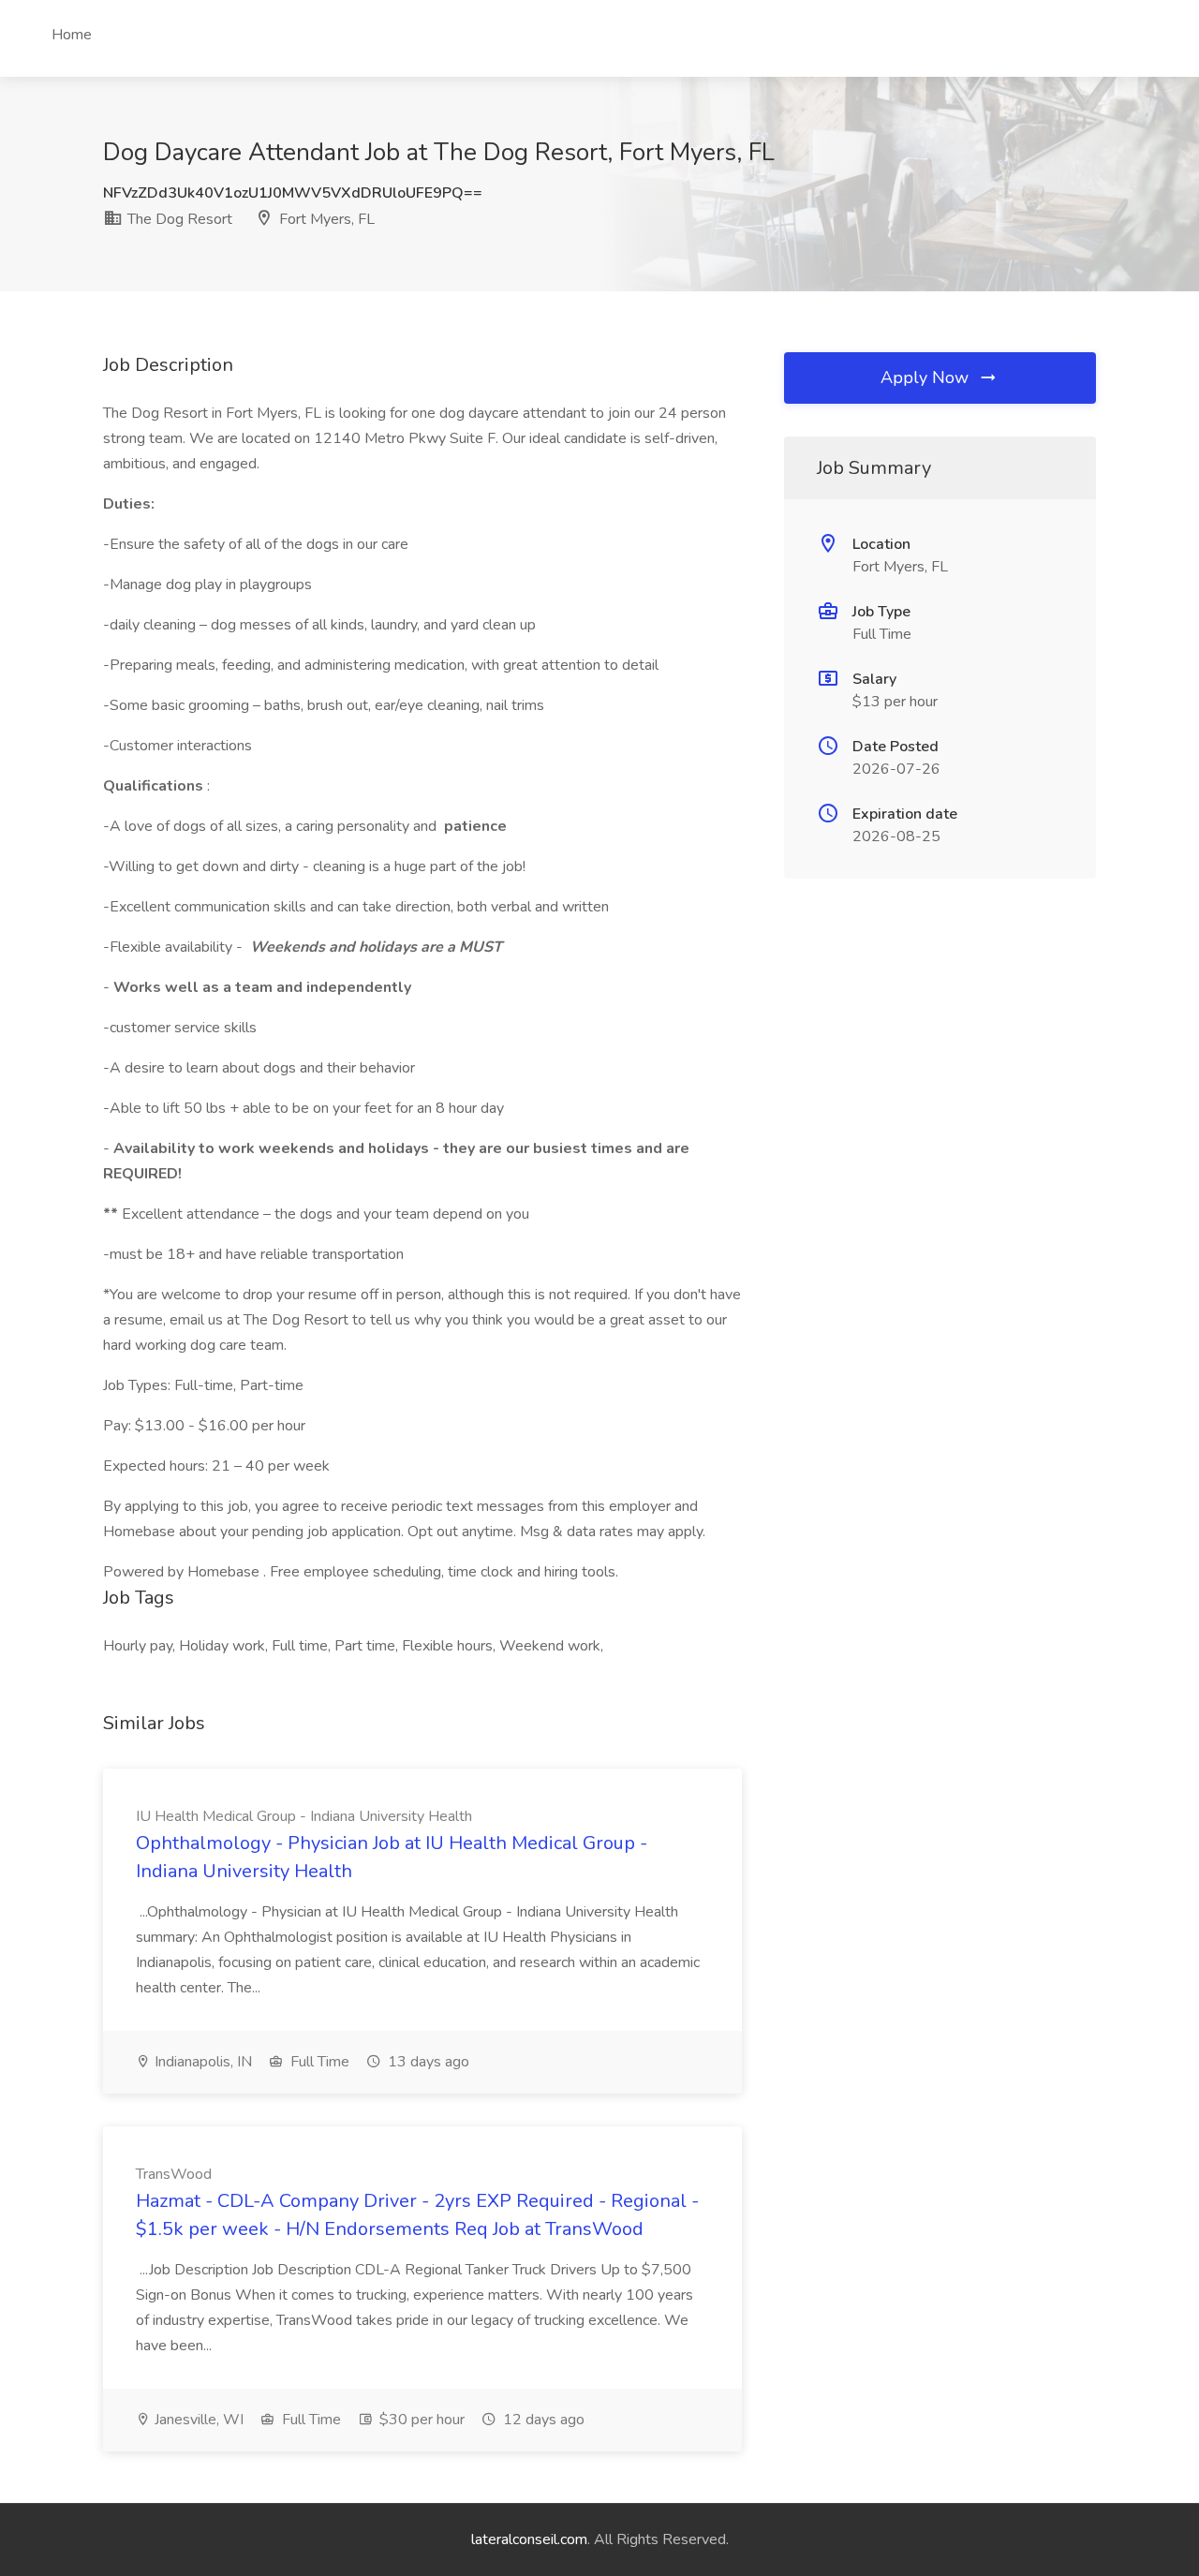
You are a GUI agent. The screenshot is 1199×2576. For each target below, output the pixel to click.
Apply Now (927, 378)
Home (72, 35)
